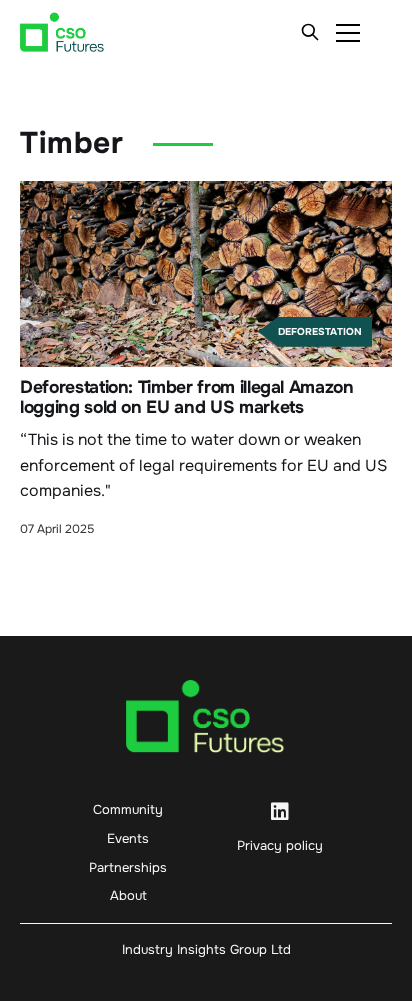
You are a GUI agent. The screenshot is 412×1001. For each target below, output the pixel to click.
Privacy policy (280, 845)
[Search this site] (310, 32)
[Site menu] (348, 32)
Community (128, 809)
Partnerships (128, 867)
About (128, 895)
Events (128, 838)
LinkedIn (280, 812)
